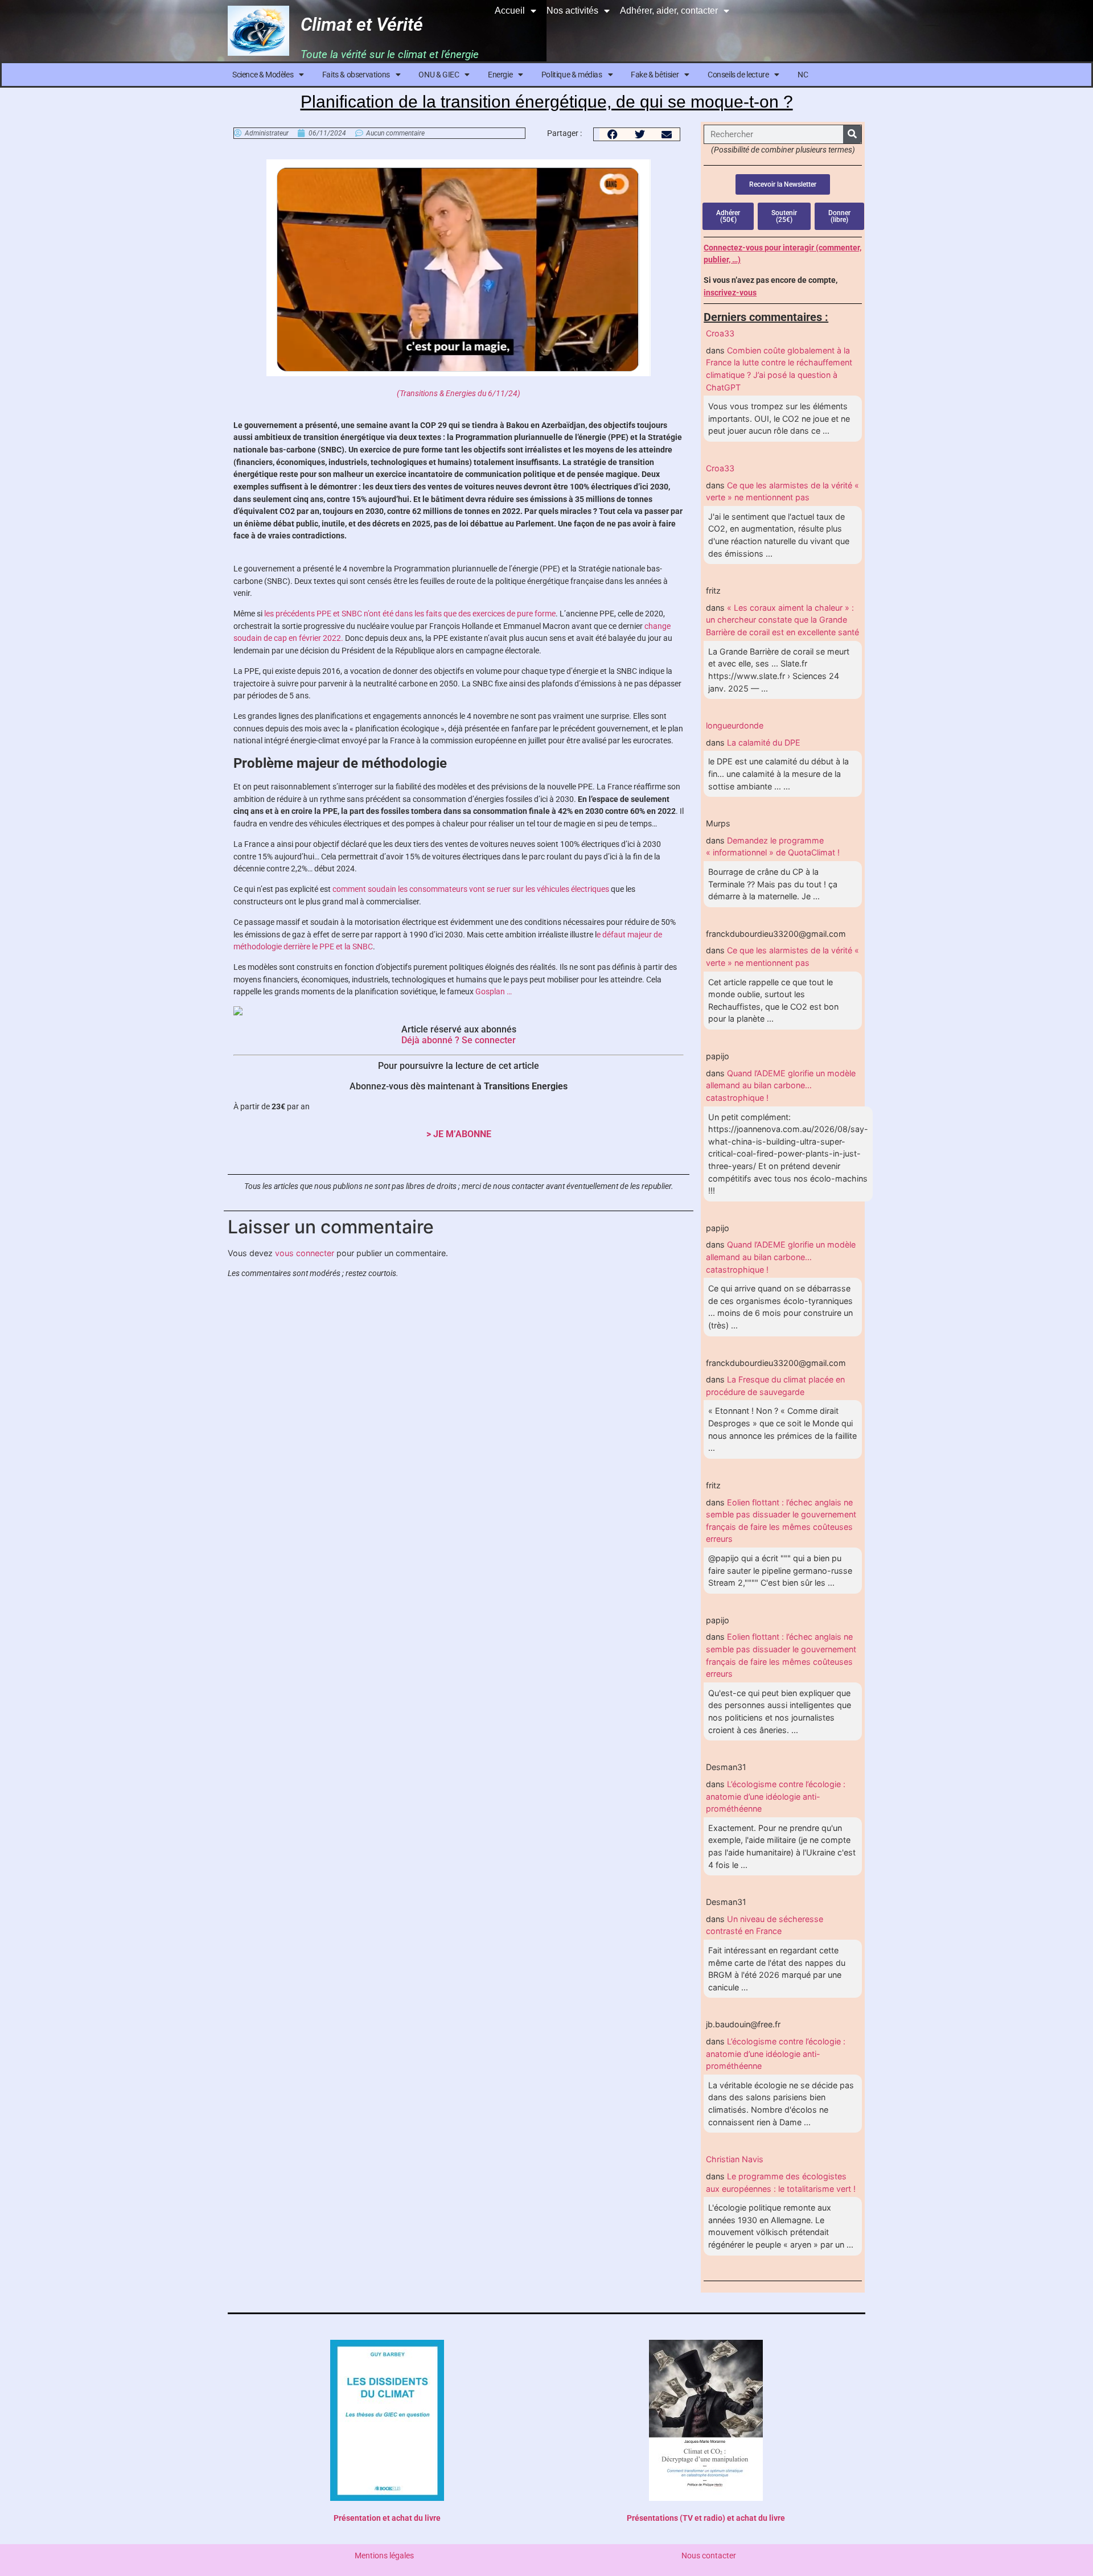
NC (803, 75)
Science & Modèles (263, 75)
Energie (500, 75)
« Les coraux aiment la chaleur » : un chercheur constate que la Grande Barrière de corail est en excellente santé (782, 620)
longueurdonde (735, 725)
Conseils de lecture (738, 75)
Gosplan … (494, 992)
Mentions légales (384, 2556)
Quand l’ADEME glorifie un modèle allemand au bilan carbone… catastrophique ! (781, 1085)
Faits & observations (356, 75)
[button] (613, 134)
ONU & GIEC (439, 75)
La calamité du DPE (764, 742)
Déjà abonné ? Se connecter (459, 1040)
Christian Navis (735, 2159)
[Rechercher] (852, 134)
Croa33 (720, 333)
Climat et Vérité (362, 24)
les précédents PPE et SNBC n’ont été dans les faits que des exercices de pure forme (410, 614)
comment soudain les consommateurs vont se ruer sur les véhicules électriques (471, 889)
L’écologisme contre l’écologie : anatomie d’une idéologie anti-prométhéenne (776, 1796)
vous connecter (305, 1253)
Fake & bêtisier (655, 75)
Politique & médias (572, 75)
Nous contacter (709, 2556)
